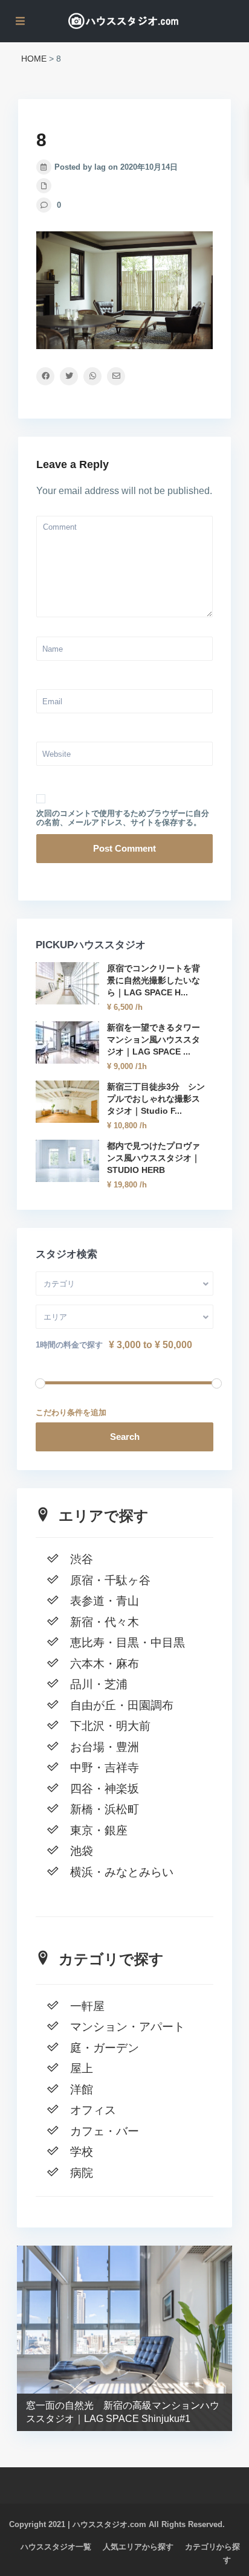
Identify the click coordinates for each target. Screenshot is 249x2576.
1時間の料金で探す (69, 1345)
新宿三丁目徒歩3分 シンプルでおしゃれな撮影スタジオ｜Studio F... (156, 1099)
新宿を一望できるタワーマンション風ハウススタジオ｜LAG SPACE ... (154, 1039)
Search (125, 1437)
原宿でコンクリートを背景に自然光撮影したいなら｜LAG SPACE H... (154, 980)
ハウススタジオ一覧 (56, 2547)
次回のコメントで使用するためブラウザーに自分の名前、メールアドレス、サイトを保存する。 (123, 818)
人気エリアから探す (138, 2547)
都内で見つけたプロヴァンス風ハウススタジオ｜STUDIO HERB (154, 1158)
